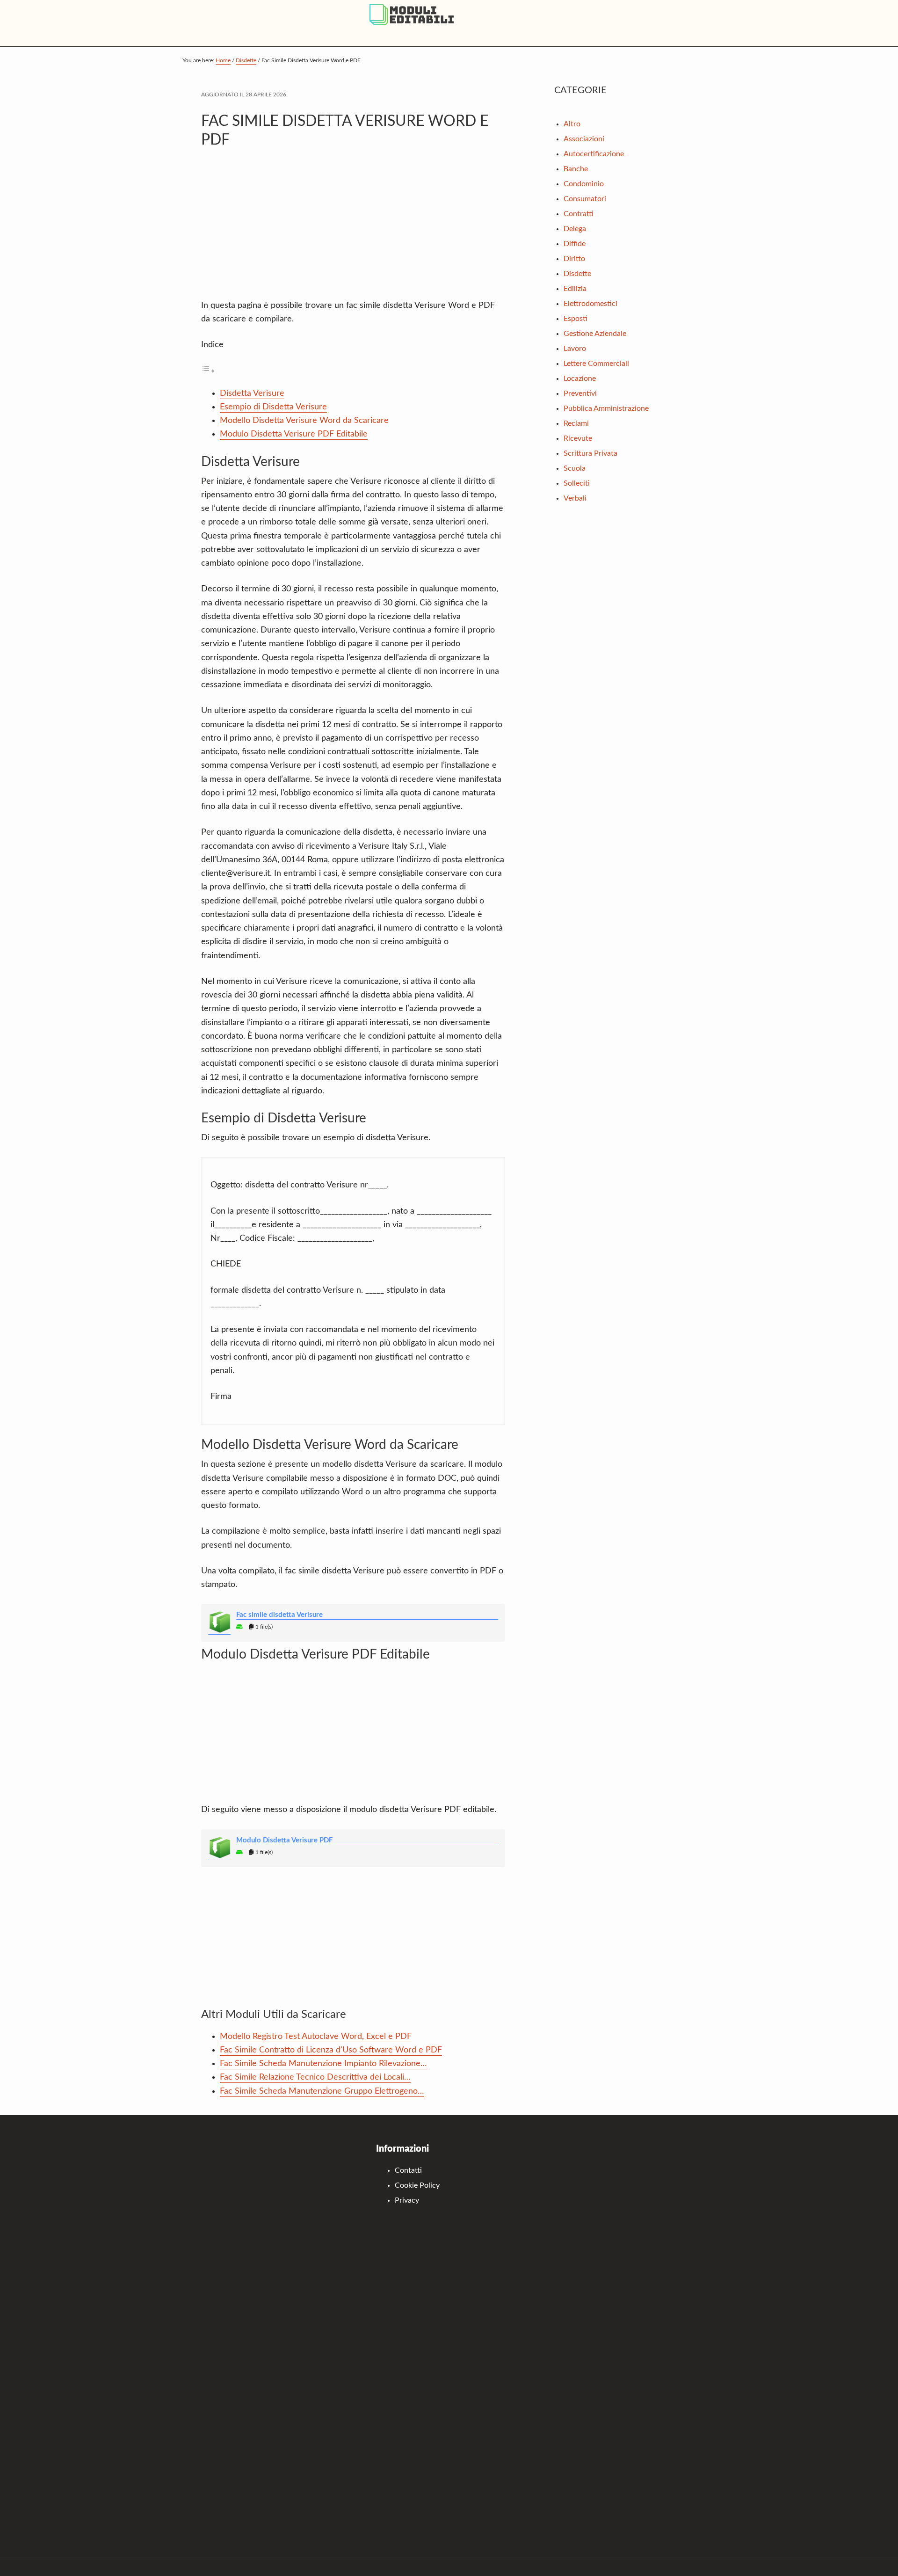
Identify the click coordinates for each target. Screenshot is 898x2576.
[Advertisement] (353, 229)
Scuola (575, 468)
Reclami (576, 423)
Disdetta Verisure (252, 393)
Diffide (575, 244)
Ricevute (578, 438)
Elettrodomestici (590, 304)
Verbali (575, 498)
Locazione (580, 378)
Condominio (584, 184)
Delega (575, 229)
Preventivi (580, 393)
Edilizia (575, 289)
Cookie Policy (417, 2185)
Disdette (577, 274)
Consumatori (585, 199)
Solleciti (577, 483)
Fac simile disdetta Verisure (279, 1615)
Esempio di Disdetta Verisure (273, 407)
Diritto (574, 259)
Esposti (576, 319)
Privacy (407, 2200)
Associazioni (584, 139)
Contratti (579, 214)
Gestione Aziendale (595, 334)
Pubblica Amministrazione (606, 408)
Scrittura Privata (590, 453)
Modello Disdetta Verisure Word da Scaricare (304, 421)
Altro (572, 124)
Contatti (408, 2170)
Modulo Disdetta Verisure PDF (284, 1840)
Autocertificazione (594, 154)
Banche (576, 169)
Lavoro (575, 349)
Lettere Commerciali (596, 364)
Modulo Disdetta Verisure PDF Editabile (294, 434)
